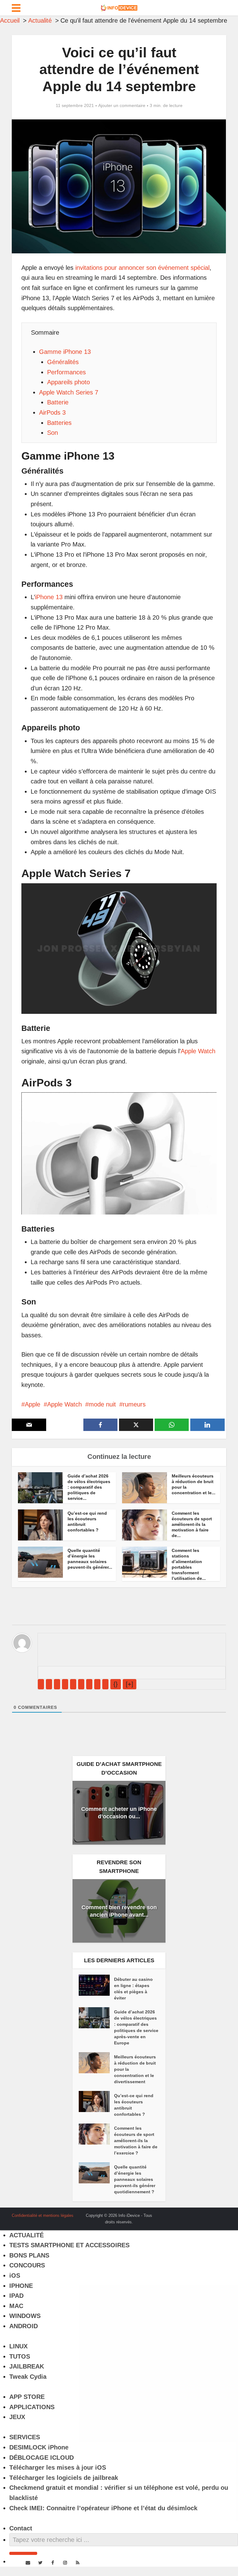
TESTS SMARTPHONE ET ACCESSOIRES (69, 2245)
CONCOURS (27, 2265)
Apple (33, 1404)
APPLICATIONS (32, 2407)
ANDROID (24, 2326)
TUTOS (20, 2356)
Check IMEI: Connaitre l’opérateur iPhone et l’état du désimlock (103, 2508)
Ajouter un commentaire (122, 105)
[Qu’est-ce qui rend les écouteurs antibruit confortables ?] (96, 2101)
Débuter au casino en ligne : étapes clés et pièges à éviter (133, 1989)
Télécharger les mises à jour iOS (58, 2467)
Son (53, 433)
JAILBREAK (27, 2366)
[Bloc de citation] (89, 1684)
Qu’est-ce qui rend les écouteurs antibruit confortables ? (134, 2105)
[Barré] (65, 1684)
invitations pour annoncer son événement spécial (142, 268)
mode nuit (102, 1404)
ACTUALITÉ (26, 2235)
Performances (66, 372)
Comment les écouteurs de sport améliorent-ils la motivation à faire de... (192, 1524)
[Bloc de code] (97, 1684)
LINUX (18, 2346)
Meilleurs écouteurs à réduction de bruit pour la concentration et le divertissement (135, 2069)
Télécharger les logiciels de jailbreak (64, 2478)
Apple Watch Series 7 (69, 392)
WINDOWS (25, 2316)
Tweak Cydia (28, 2377)
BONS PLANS (29, 2255)
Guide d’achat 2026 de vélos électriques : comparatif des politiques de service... (89, 1487)
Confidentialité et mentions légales (43, 2215)
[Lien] (105, 1684)
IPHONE (21, 2286)
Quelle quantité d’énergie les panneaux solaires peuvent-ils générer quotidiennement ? (135, 2179)
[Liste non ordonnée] (81, 1684)
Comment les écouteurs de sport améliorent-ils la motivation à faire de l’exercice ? (136, 2141)
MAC (16, 2306)
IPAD (16, 2296)
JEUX (17, 2417)
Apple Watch (198, 1051)
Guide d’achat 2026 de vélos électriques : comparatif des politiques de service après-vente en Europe (136, 2027)
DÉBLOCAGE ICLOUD (42, 2458)
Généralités (63, 362)
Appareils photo (68, 382)
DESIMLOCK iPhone (39, 2447)
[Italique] (49, 1684)
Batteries (59, 423)
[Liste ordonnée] (73, 1684)
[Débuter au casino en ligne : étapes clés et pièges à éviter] (96, 1985)
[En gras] (41, 1684)
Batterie (58, 402)
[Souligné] (57, 1684)
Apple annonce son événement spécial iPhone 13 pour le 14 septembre (113, 2213)
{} (116, 1684)
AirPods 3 (52, 412)
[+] (130, 1684)
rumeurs (134, 1404)
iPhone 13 (49, 597)
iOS (15, 2275)
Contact (21, 2528)
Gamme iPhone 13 (65, 352)
